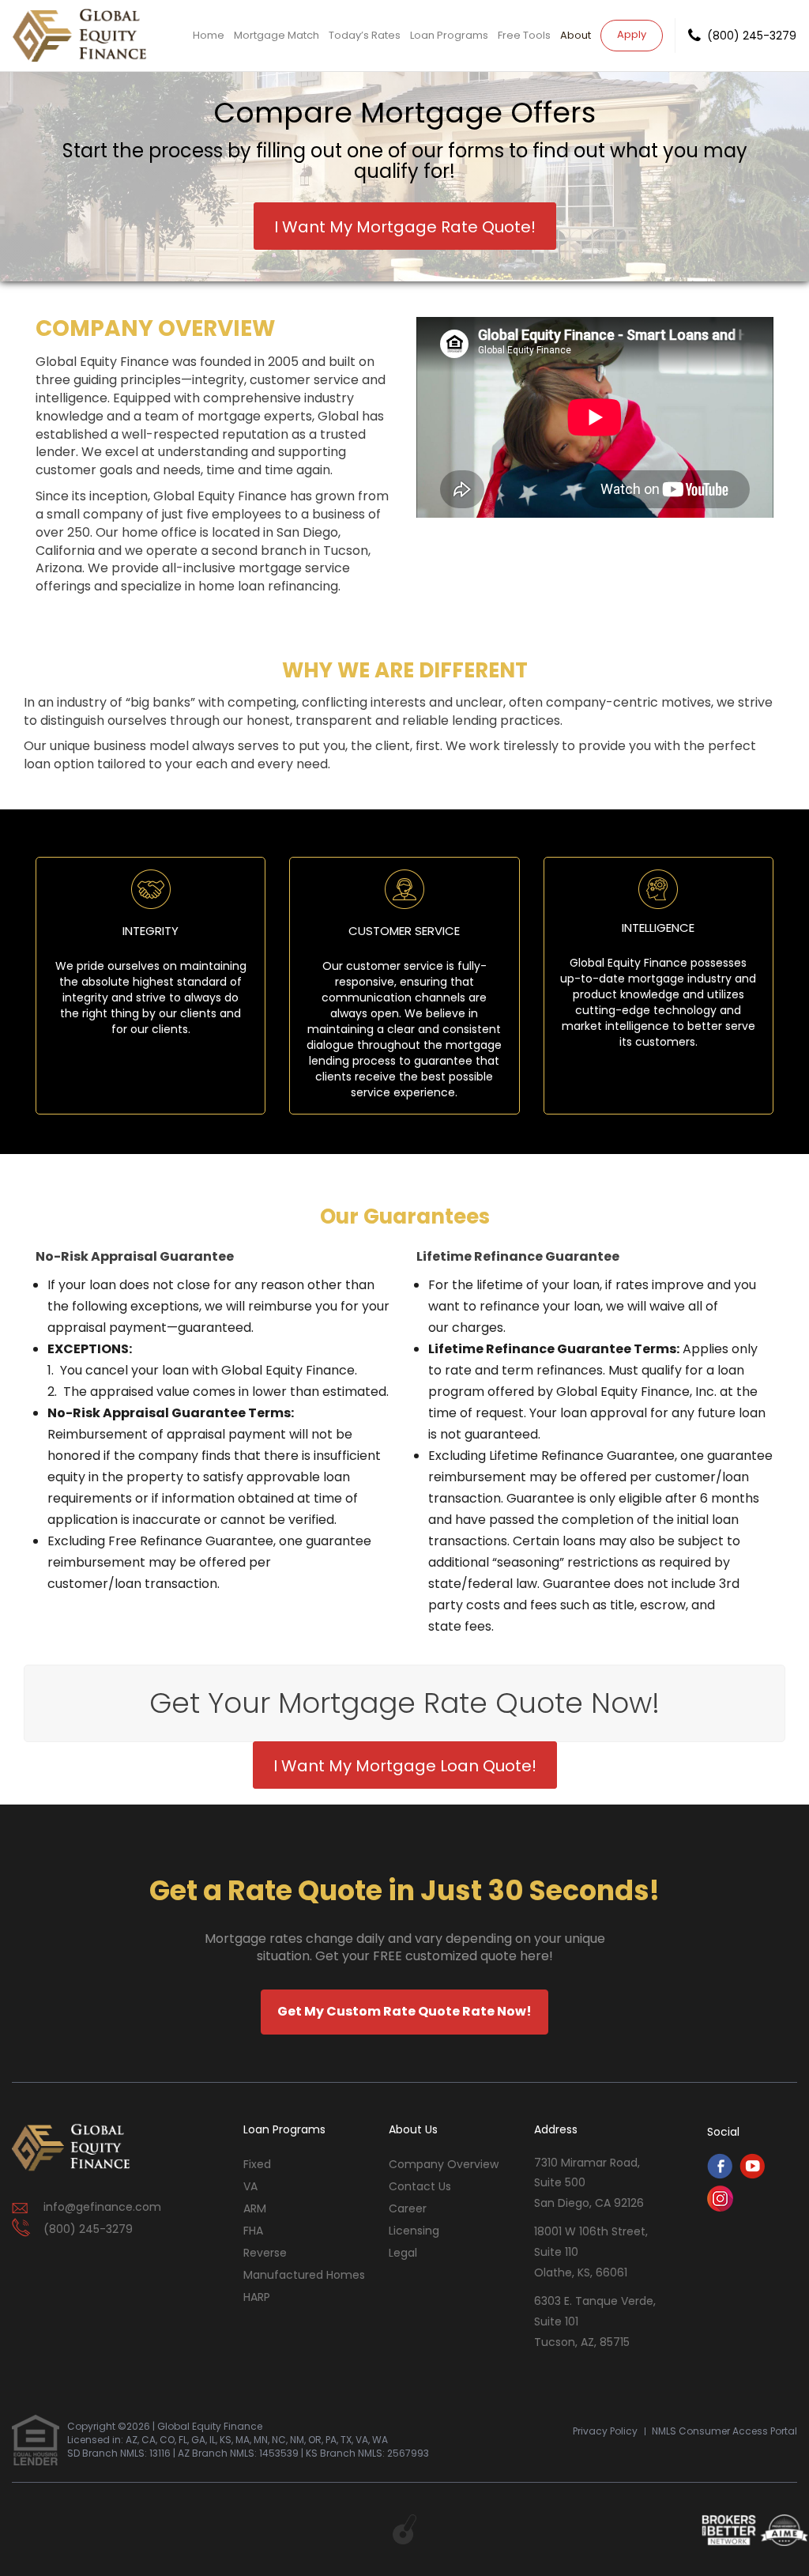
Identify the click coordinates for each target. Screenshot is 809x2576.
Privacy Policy (605, 2431)
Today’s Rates (365, 35)
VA (250, 2186)
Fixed (257, 2164)
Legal (403, 2253)
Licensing (414, 2231)
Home (209, 35)
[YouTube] (752, 2175)
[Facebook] (720, 2175)
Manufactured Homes (304, 2275)
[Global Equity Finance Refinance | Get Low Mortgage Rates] (71, 2148)
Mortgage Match (277, 35)
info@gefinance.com (102, 2207)
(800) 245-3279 (752, 36)
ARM (255, 2208)
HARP (257, 2297)
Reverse (265, 2253)
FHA (253, 2231)
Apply (632, 34)
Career (408, 2208)
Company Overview (444, 2164)
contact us (420, 2186)
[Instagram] (720, 2207)
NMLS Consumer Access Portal (724, 2431)
